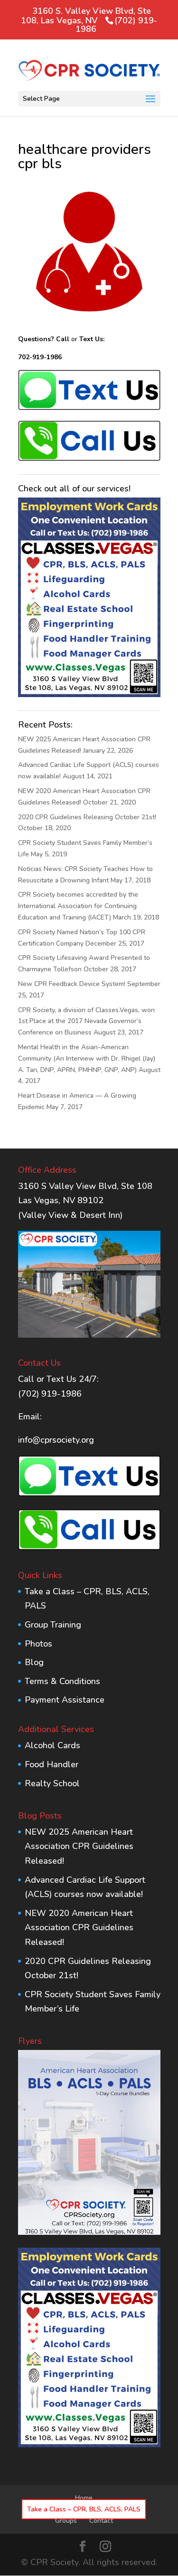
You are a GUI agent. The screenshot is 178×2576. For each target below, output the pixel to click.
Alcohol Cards (52, 1745)
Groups (66, 2521)
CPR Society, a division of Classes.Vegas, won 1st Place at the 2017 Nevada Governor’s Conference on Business (86, 1021)
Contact (101, 2521)
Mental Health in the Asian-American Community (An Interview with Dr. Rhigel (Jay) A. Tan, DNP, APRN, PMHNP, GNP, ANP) (87, 1058)
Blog (34, 1662)
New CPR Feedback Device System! (72, 984)
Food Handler (52, 1764)
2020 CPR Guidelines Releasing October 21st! (87, 817)
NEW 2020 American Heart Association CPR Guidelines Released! (79, 1928)
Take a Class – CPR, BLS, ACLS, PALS (84, 2509)
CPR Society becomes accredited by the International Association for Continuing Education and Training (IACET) (78, 906)
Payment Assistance (65, 1700)
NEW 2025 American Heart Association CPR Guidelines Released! (79, 1846)
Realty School (52, 1783)
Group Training (53, 1625)
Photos (38, 1644)
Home (84, 2498)
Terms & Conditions (62, 1681)
